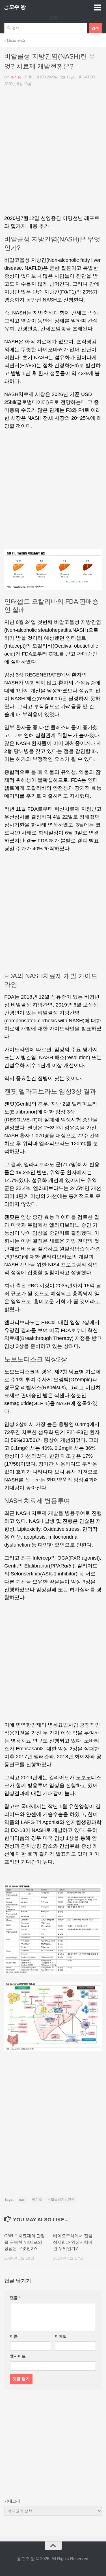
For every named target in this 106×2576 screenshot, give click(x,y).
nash (23, 2200)
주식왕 (16, 77)
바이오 (37, 2200)
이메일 (61, 2336)
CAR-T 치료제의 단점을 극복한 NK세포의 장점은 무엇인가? (25, 2242)
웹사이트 (18, 2356)
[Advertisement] (53, 153)
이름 (14, 2336)
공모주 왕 (15, 7)
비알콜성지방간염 (61, 2200)
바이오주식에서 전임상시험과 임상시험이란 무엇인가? (73, 2242)
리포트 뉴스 (15, 40)
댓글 (15, 2298)
